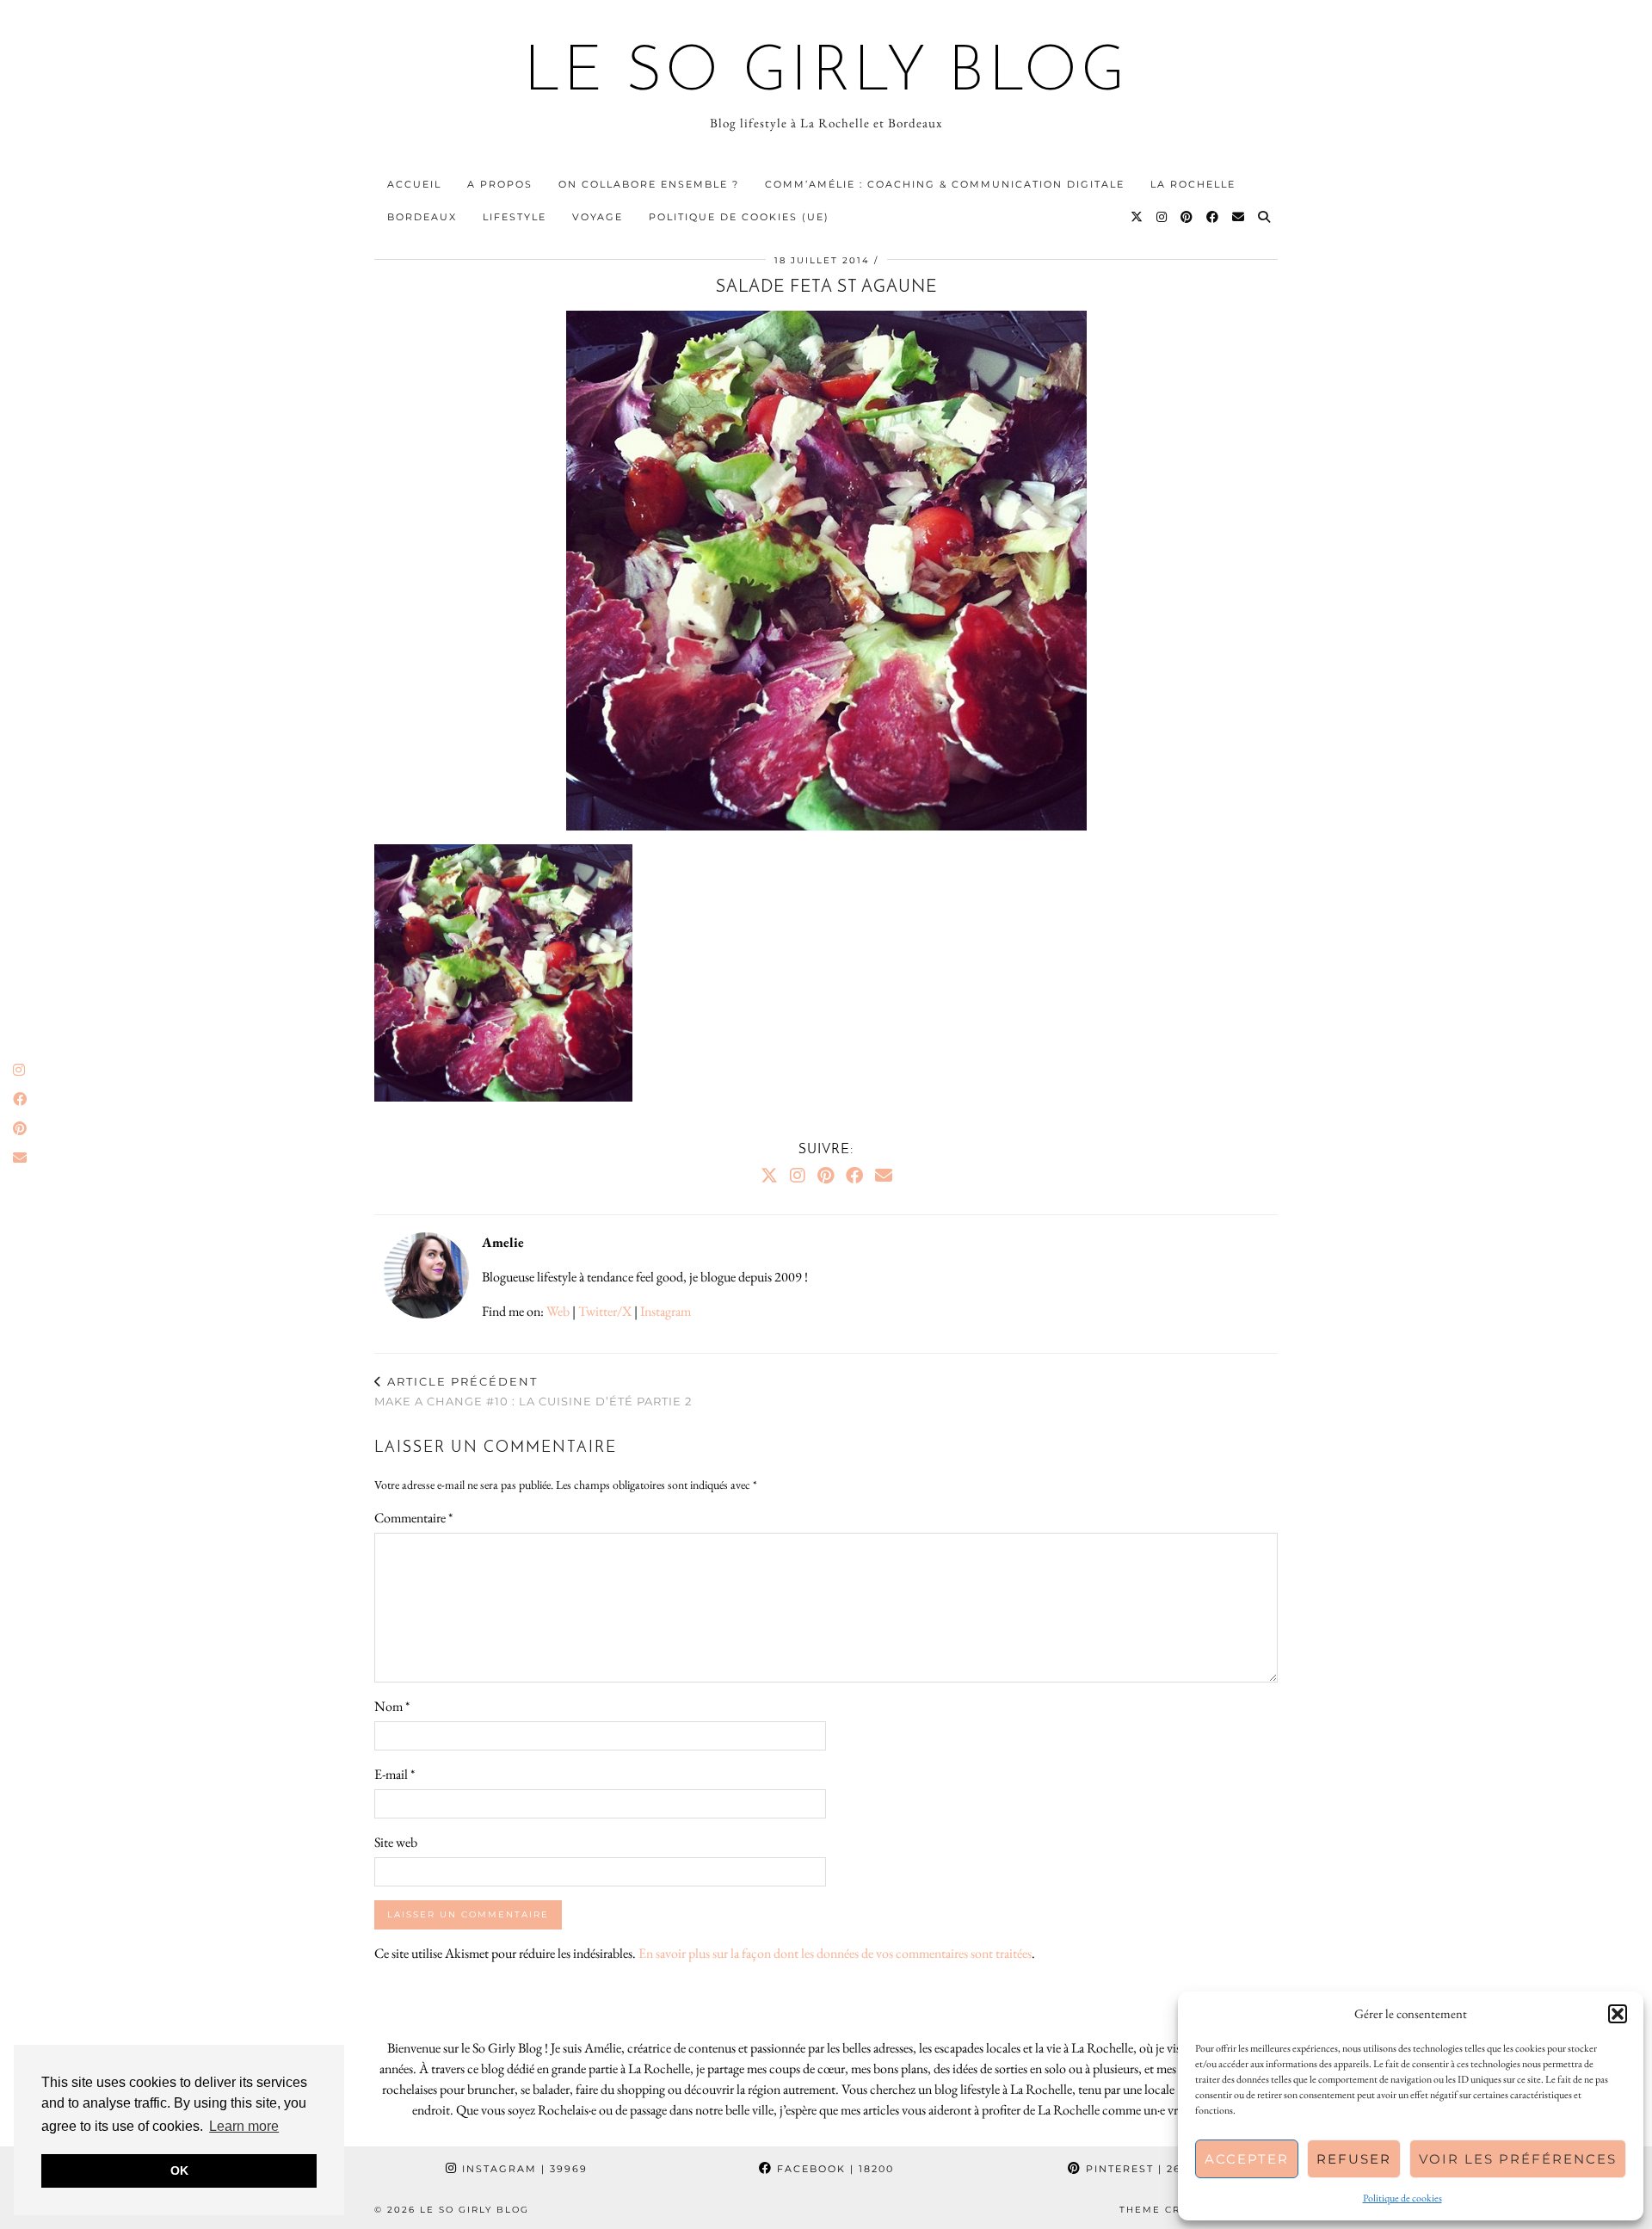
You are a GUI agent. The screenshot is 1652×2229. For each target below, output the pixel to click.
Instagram (666, 1311)
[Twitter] (1137, 217)
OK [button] (179, 2170)
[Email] (1239, 217)
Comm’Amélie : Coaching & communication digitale (945, 184)
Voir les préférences (1518, 2159)
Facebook (833, 2169)
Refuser (1354, 2159)
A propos (500, 184)
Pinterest (1143, 2169)
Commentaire (413, 1518)
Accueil (414, 184)
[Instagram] (1162, 217)
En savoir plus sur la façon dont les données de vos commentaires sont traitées (835, 1953)
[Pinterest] (1187, 217)
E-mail (395, 1774)
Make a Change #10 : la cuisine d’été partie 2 (533, 1391)
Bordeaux (422, 217)
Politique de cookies (1402, 2198)
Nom (392, 1706)
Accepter (1247, 2159)
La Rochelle (1193, 184)
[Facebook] (1213, 217)
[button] (1618, 2014)
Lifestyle (515, 217)
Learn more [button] (244, 2126)
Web (558, 1311)
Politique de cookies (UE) (739, 217)
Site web (396, 1842)
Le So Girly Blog (826, 74)
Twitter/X (605, 1311)
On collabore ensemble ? (649, 184)
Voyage (598, 217)
